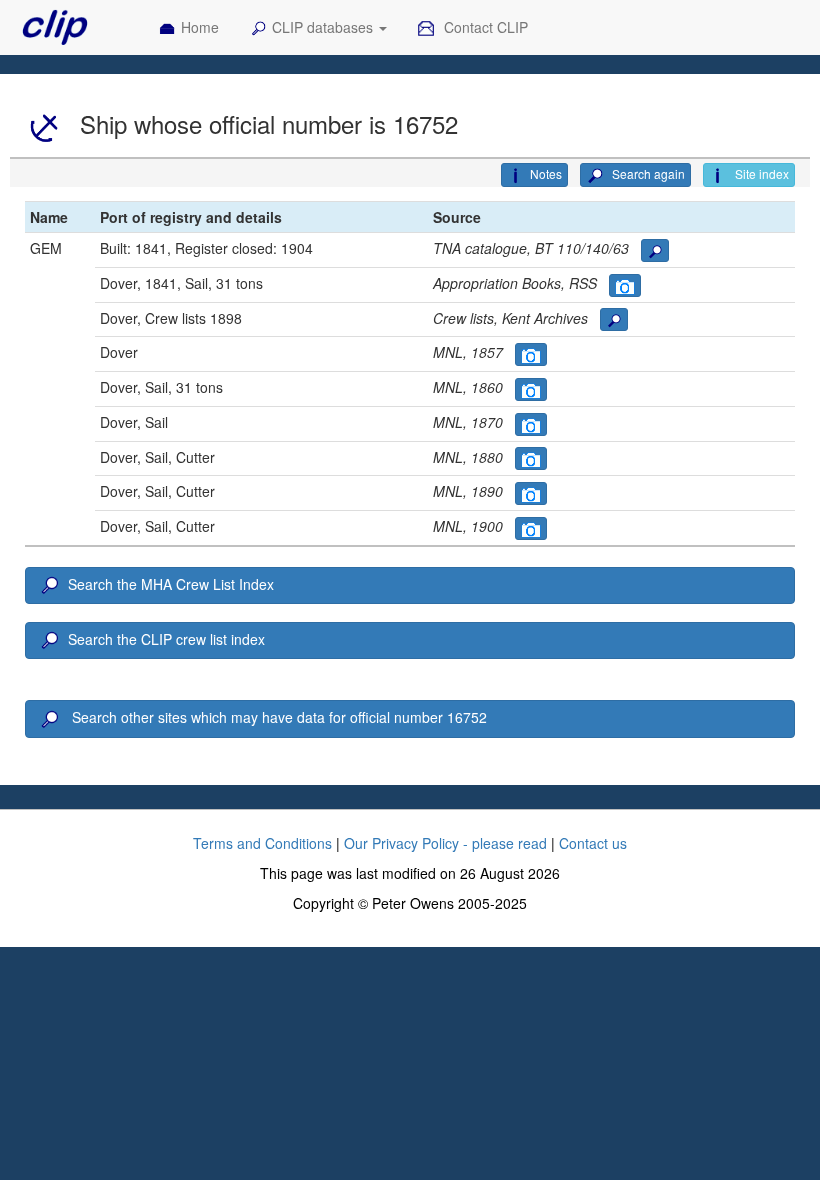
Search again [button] (647, 173)
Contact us (593, 843)
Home (200, 27)
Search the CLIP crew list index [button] (166, 639)
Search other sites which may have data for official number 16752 (277, 717)
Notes (546, 173)
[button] (655, 250)
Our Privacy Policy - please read (445, 843)
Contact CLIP (484, 27)
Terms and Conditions (262, 843)
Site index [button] (760, 173)
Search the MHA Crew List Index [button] (171, 584)
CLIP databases (324, 27)
